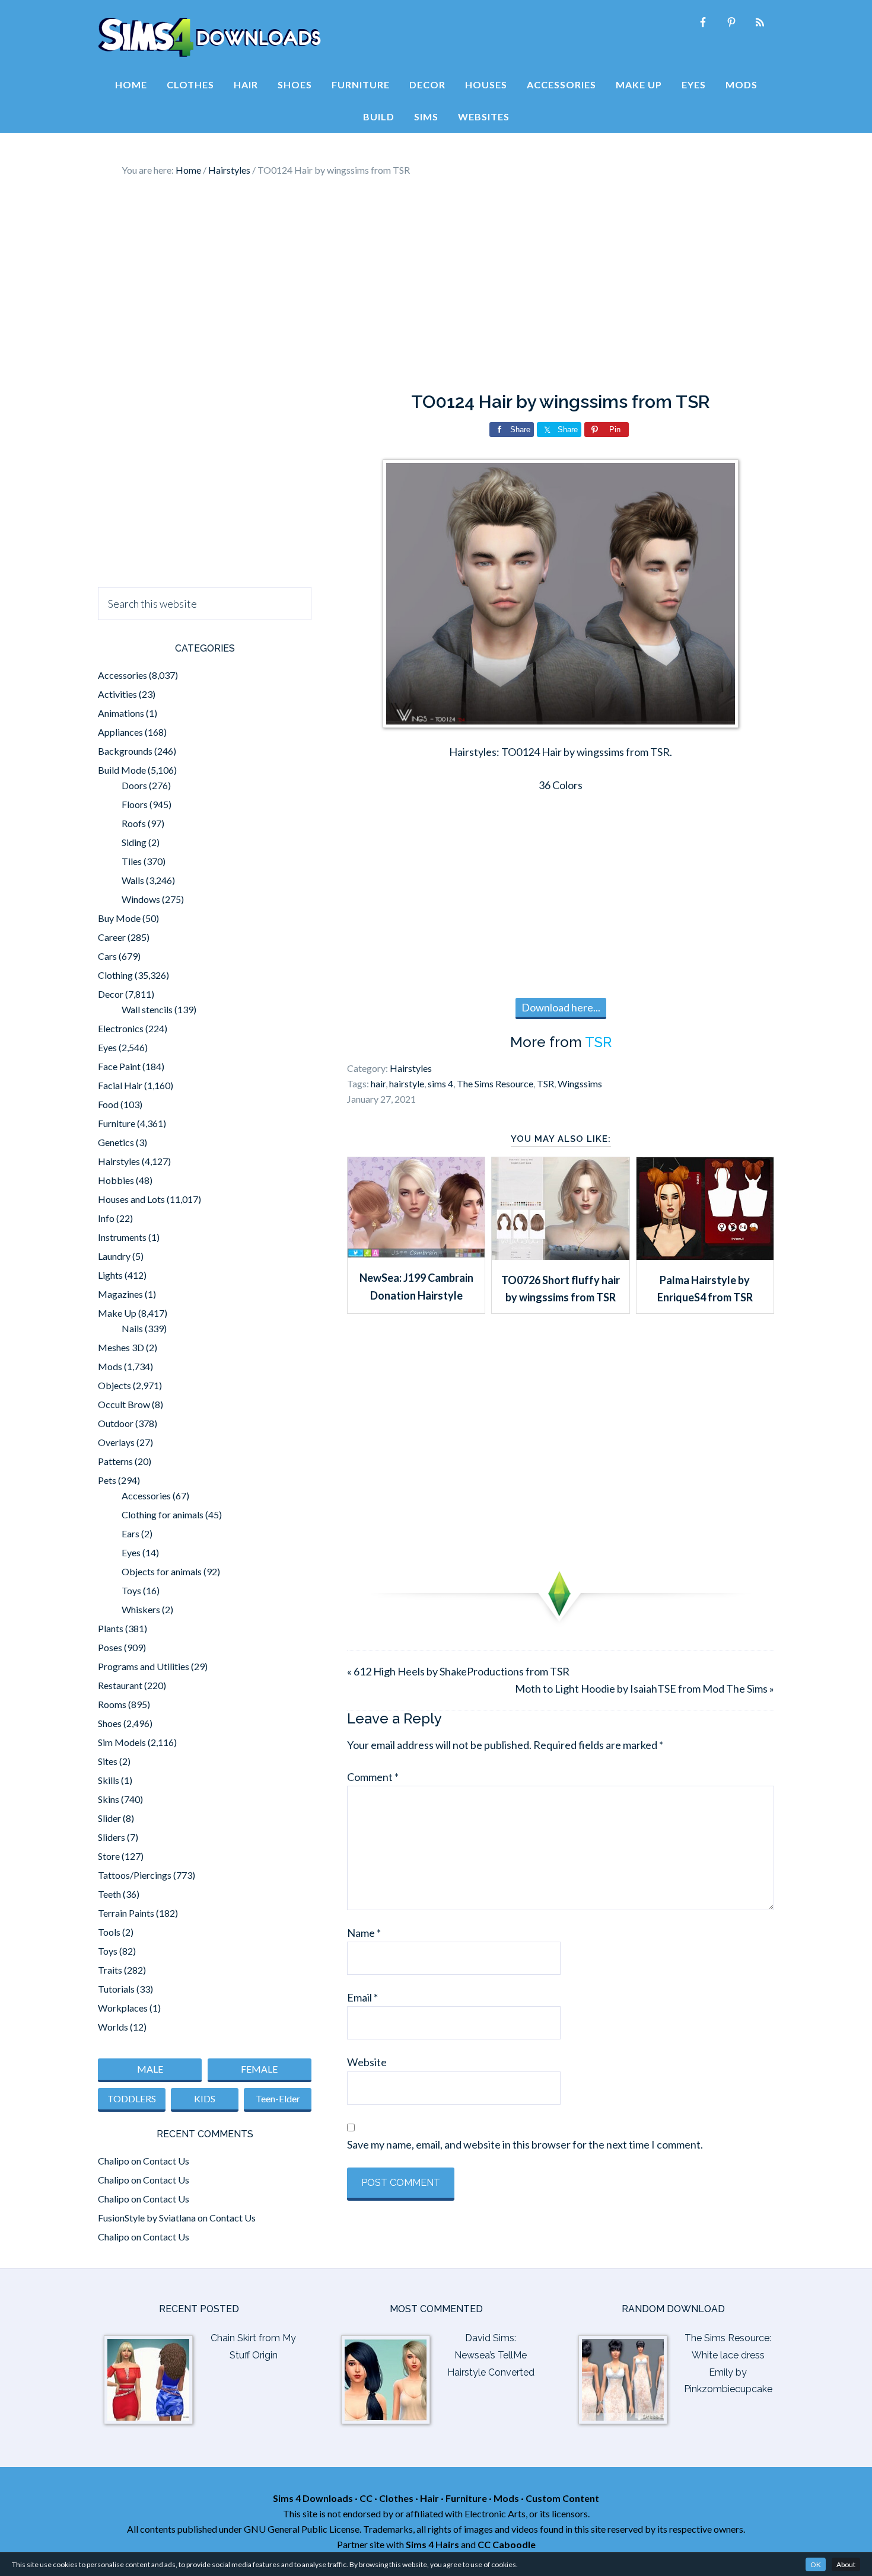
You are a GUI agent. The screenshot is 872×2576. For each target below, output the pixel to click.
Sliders (112, 1837)
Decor (111, 994)
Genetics (116, 1142)
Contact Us (166, 2161)
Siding (134, 842)
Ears (131, 1533)
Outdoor (116, 1423)
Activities (117, 694)
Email (362, 1997)
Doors (134, 785)
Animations (121, 713)
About (846, 2564)
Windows (141, 899)
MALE (150, 2069)
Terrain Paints (126, 1913)
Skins (109, 1799)
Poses (110, 1647)
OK (816, 2564)
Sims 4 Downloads (209, 37)
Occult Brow (124, 1404)
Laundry (114, 1256)
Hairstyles (411, 1068)
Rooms (112, 1704)
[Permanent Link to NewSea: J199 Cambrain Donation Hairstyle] (416, 1253)
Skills (109, 1780)
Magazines (120, 1294)
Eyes (107, 1047)
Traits (110, 1970)
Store (109, 1856)
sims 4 (440, 1083)
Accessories (122, 675)
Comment (373, 1777)
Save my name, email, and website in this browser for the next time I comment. (525, 2144)
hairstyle (407, 1083)
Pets (107, 1480)
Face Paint (119, 1066)
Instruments (122, 1237)
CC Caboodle (507, 2544)
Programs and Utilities (144, 1666)
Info (106, 1218)
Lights (110, 1275)
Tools (109, 1932)
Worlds (113, 2027)
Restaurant (120, 1685)
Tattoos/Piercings (135, 1875)
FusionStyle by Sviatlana (147, 2218)
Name (364, 1933)
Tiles (132, 861)
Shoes (110, 1723)
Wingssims (580, 1083)
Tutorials (116, 1989)
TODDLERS (132, 2098)
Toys (131, 1590)
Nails (132, 1328)
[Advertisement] (436, 285)
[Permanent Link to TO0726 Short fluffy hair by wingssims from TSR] (560, 1256)
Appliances (120, 732)
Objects (114, 1385)
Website (367, 2062)
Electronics (121, 1028)
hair (378, 1083)
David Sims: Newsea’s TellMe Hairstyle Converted (491, 2355)
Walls (133, 880)
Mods (110, 1366)
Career (112, 937)
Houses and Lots (131, 1199)
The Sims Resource (495, 1083)
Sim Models (122, 1742)
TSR (598, 1042)
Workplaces (123, 2008)
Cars (107, 956)
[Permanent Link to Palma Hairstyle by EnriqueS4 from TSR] (705, 1256)
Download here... (561, 1007)
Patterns (115, 1461)
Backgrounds (125, 751)
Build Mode (122, 770)
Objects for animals (162, 1571)
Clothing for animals (163, 1514)
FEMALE (259, 2069)
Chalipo (114, 2161)
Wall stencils (147, 1009)
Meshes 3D (121, 1347)
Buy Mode (119, 918)
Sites (108, 1761)
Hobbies (116, 1180)
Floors (135, 804)
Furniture (117, 1123)
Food (108, 1104)
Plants (111, 1628)
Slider (109, 1818)
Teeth (109, 1894)
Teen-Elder (278, 2098)
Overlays (116, 1442)
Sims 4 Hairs (432, 2544)
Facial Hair (120, 1085)
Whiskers (141, 1609)
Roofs (134, 823)
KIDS (205, 2098)
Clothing (115, 975)
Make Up (117, 1313)
